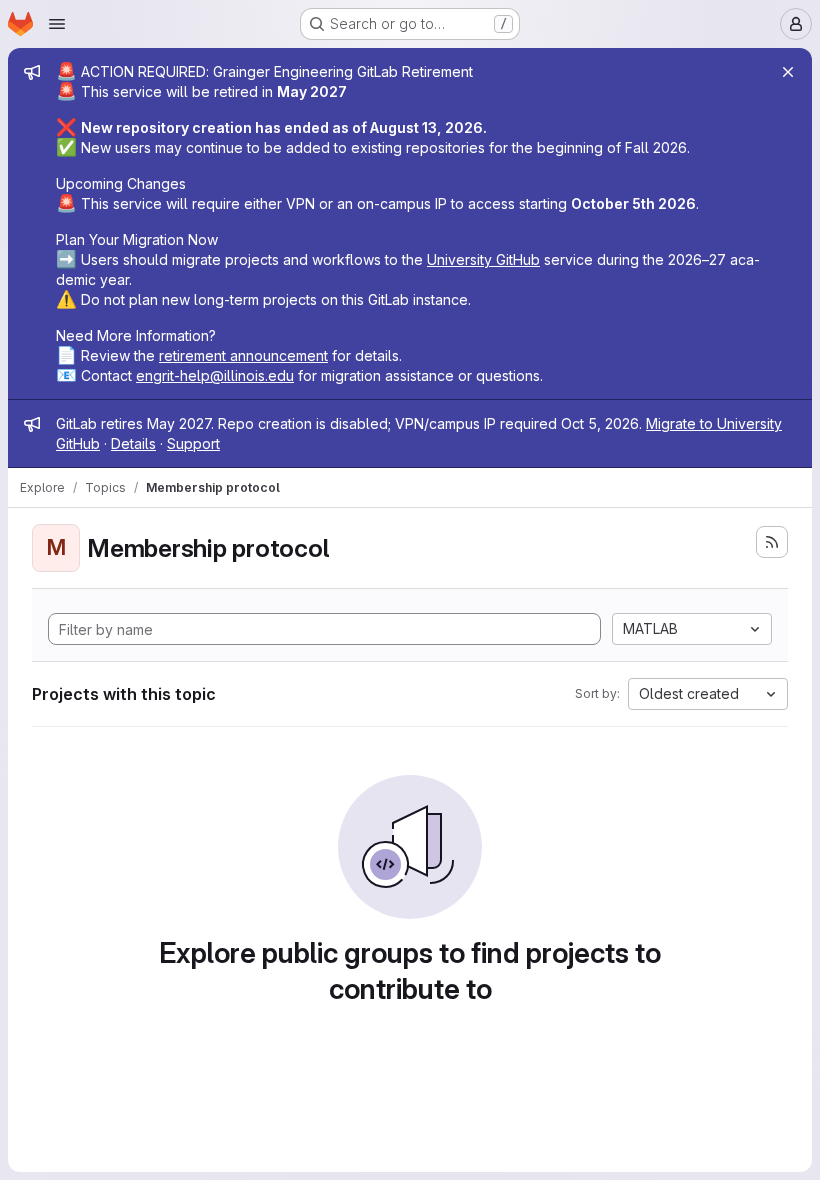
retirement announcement (243, 355)
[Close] (788, 72)
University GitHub (483, 259)
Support (193, 443)
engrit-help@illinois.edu (215, 375)
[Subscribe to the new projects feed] (772, 542)
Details (133, 443)
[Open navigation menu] (57, 24)
